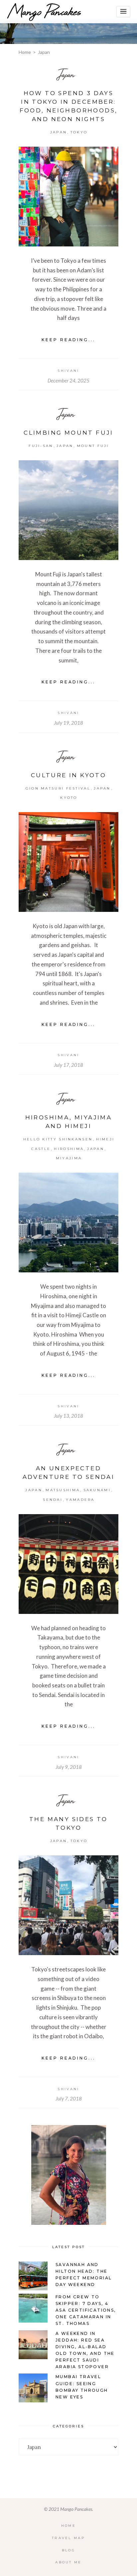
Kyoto (69, 798)
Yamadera (80, 1500)
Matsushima (63, 1490)
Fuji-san (41, 446)
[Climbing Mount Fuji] (68, 510)
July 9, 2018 (69, 1767)
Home (25, 52)
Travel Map (68, 2538)
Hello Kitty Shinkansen (58, 1139)
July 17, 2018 (68, 1065)
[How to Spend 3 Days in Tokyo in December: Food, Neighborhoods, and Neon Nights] (68, 197)
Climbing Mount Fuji (68, 433)
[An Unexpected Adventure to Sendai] (68, 1564)
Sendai (53, 1500)
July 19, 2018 (68, 723)
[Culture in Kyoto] (68, 862)
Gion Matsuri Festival (58, 788)
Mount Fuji (93, 446)
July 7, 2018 (69, 2098)
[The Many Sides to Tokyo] (68, 1905)
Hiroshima (69, 1149)
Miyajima (69, 1158)
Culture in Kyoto (68, 775)
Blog (68, 2550)
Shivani (68, 371)
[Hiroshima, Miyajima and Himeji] (68, 1222)
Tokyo (79, 132)
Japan (66, 74)
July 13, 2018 (68, 1416)
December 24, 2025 (68, 380)
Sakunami (97, 1490)
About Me (68, 2562)
